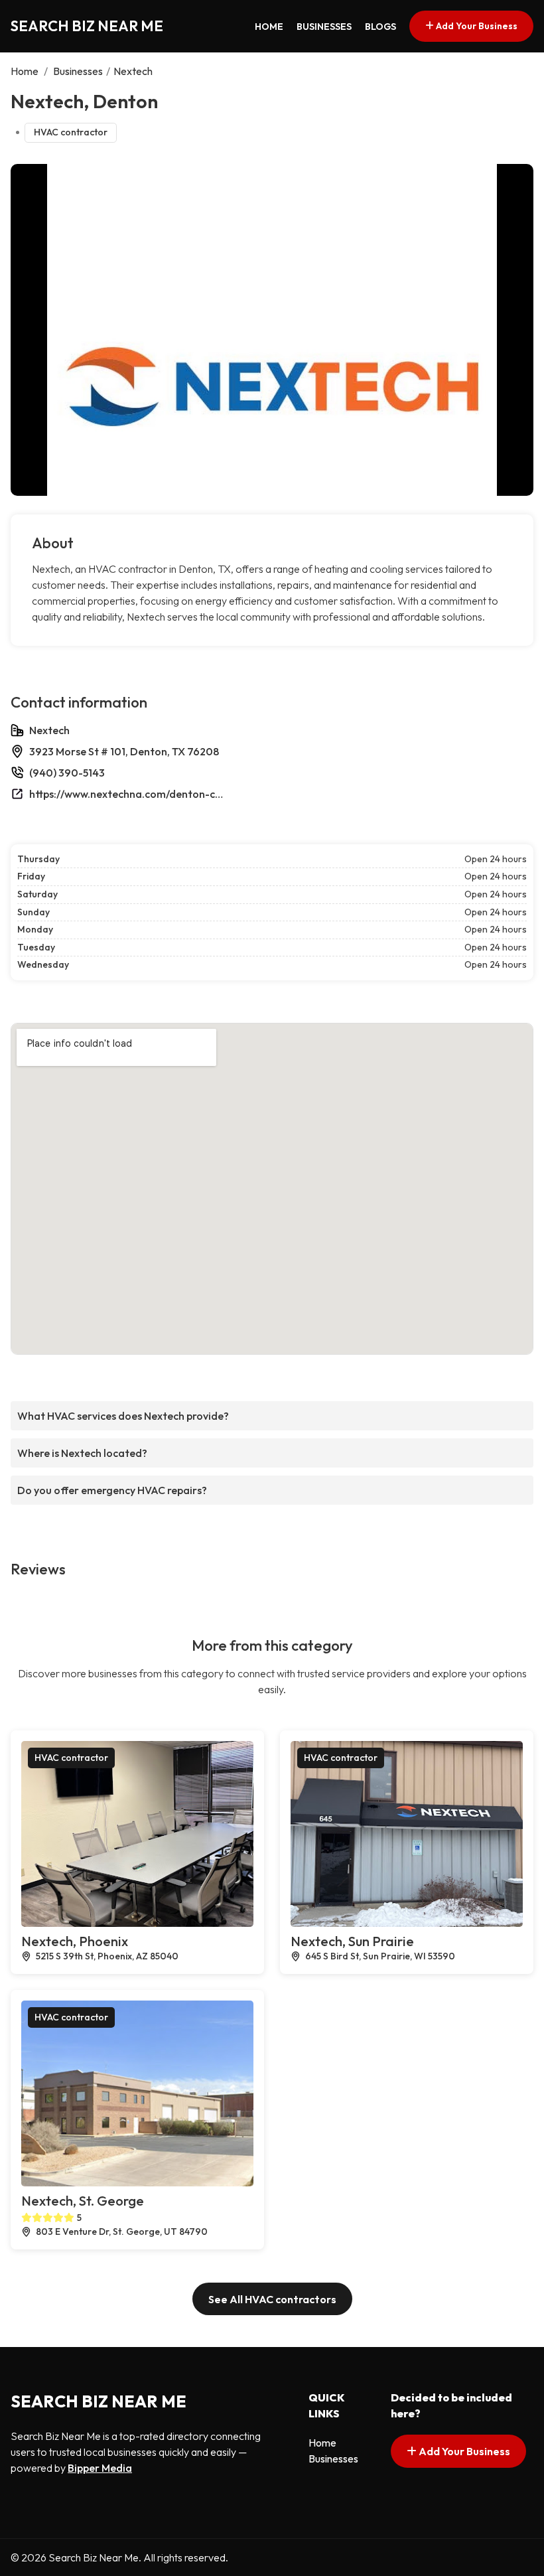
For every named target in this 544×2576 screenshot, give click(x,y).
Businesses (324, 27)
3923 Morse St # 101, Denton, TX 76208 (124, 751)
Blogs (380, 27)
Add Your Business (476, 26)
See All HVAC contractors (272, 2299)
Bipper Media (100, 2468)
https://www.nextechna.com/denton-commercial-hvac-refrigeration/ (129, 794)
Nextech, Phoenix (75, 1941)
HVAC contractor (71, 132)
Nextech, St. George (83, 2201)
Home (269, 27)
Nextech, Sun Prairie (352, 1941)
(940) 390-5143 (67, 773)
